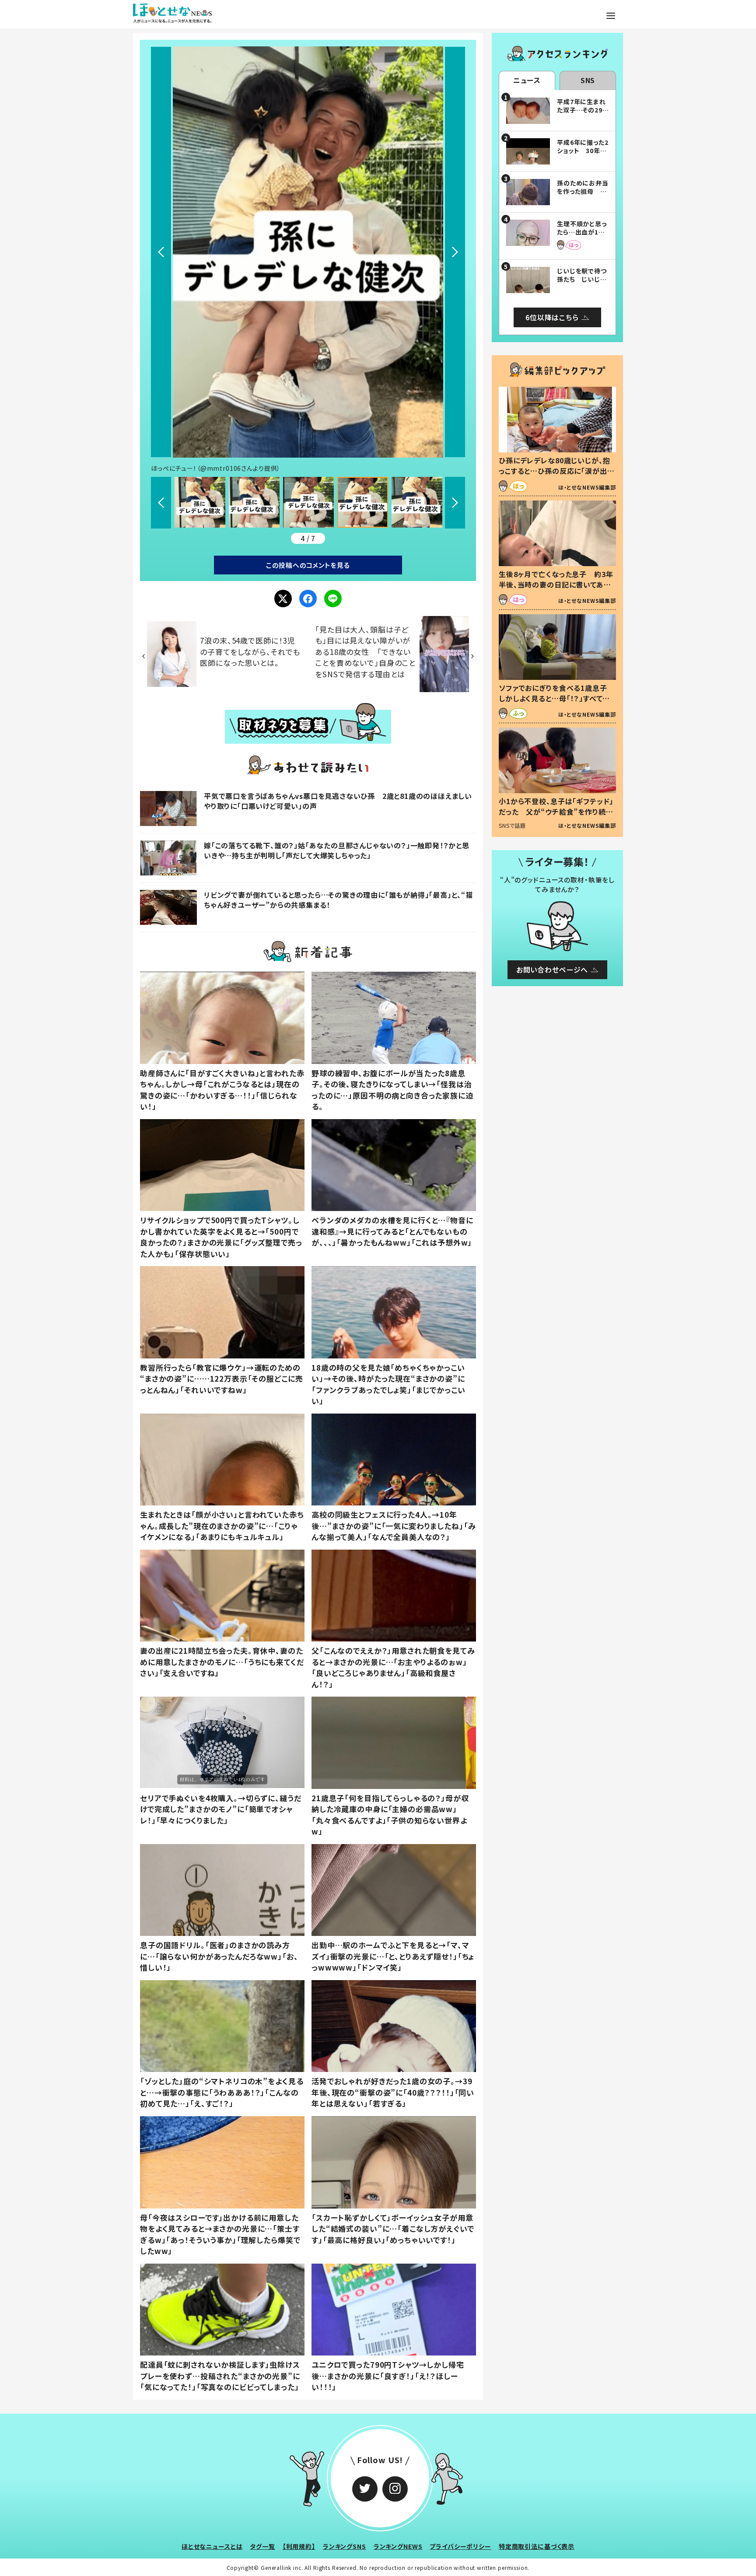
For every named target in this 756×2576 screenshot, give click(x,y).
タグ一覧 (262, 2546)
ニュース (527, 80)
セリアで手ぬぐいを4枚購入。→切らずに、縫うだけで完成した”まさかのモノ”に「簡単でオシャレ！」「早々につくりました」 (221, 1809)
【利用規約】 (299, 2546)
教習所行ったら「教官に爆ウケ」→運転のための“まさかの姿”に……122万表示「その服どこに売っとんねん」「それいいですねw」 (221, 1379)
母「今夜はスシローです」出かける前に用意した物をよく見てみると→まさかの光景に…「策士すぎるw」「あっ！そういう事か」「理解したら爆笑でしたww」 (220, 2234)
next (455, 252)
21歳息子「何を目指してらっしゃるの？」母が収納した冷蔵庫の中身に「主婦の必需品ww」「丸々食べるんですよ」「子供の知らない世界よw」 (390, 1815)
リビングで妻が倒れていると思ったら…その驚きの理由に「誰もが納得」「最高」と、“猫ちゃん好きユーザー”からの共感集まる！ (338, 899)
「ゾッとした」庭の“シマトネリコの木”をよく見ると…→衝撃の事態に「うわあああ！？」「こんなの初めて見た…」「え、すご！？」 (222, 2092)
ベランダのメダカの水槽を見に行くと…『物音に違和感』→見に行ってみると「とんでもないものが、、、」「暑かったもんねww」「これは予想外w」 (392, 1231)
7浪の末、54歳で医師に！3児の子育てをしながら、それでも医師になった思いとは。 (250, 651)
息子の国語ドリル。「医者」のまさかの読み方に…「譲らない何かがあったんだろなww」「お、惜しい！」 (219, 1956)
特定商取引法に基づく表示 (537, 2546)
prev (161, 252)
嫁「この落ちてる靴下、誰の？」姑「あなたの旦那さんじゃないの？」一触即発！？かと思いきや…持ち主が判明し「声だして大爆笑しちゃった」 (337, 850)
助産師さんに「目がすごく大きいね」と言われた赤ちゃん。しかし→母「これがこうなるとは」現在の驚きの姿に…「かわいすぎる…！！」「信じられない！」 (222, 1090)
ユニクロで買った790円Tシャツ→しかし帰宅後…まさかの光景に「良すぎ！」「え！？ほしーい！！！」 (388, 2376)
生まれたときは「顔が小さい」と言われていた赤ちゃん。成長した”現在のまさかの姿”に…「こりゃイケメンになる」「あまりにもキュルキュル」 (222, 1526)
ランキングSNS (345, 2546)
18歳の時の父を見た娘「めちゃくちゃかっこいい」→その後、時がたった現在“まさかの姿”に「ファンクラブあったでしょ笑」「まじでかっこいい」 (388, 1384)
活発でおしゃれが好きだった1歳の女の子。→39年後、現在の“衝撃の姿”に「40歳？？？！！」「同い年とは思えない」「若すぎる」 (393, 2092)
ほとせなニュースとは (212, 2546)
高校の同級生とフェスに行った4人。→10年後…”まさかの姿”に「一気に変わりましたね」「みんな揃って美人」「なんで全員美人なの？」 (394, 1526)
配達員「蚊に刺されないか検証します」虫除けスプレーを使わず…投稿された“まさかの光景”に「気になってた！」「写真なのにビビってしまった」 (220, 2376)
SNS (588, 80)
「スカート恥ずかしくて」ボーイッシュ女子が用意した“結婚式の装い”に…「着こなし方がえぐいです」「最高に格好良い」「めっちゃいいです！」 (393, 2229)
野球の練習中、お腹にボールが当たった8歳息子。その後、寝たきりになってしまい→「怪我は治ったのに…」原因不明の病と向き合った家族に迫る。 (392, 1090)
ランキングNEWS (398, 2546)
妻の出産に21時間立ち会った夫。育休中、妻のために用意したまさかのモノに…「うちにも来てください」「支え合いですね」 (222, 1662)
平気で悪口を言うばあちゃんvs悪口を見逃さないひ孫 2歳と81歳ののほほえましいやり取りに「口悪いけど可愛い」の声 (338, 801)
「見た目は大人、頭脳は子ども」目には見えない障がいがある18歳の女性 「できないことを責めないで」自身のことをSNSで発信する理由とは (365, 652)
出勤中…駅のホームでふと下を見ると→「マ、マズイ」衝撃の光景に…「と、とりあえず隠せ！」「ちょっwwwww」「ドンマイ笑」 (393, 1956)
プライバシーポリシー (460, 2546)
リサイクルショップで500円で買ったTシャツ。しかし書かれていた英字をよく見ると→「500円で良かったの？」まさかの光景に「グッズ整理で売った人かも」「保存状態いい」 (221, 1237)
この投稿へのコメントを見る (308, 565)
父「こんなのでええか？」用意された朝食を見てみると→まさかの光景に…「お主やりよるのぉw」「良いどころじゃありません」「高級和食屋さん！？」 (393, 1667)
